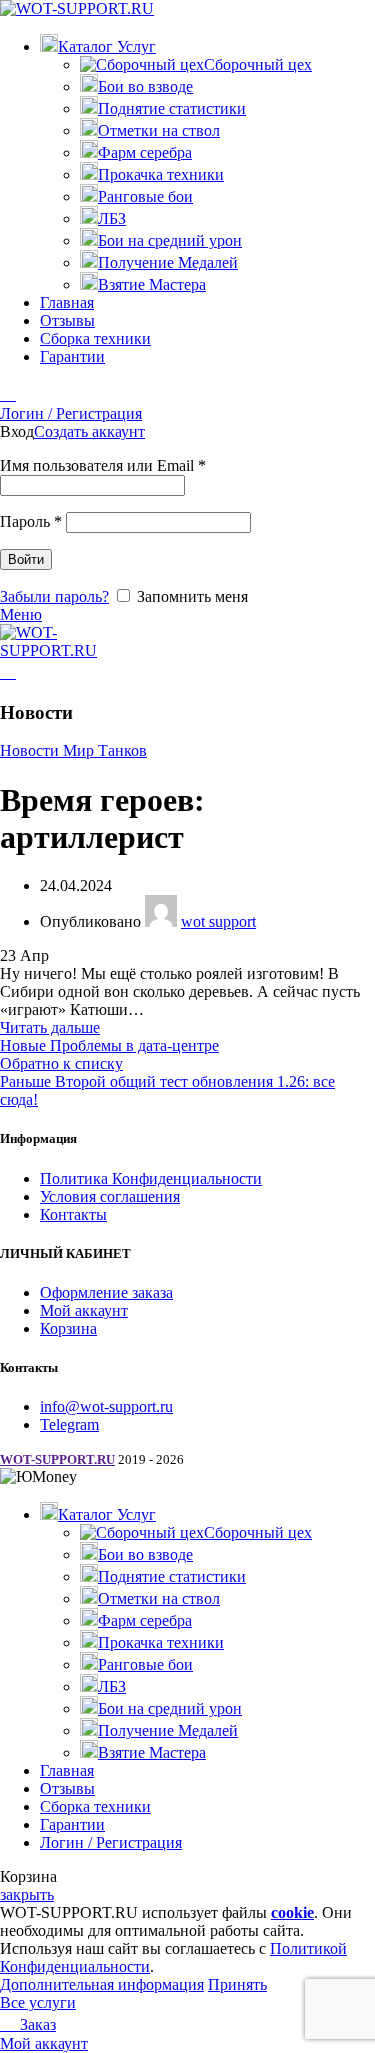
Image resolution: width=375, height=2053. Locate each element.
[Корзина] (8, 394)
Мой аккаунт (84, 1310)
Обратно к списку (61, 1063)
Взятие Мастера (152, 284)
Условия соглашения (110, 1196)
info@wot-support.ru (106, 1406)
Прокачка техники (161, 174)
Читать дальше (50, 1027)
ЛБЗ (112, 218)
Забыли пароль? (54, 596)
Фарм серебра (145, 152)
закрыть (27, 1894)
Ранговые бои (145, 196)
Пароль (31, 521)
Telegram (69, 1424)
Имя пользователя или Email (103, 465)
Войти (26, 559)
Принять (237, 1984)
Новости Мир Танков (73, 750)
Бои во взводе (145, 86)
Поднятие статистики (172, 108)
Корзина (68, 1328)
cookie (292, 1912)
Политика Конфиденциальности (151, 1178)
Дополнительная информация (102, 1984)
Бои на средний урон (170, 240)
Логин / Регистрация (111, 1842)
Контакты (73, 1214)
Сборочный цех (258, 64)
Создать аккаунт (89, 431)
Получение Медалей (168, 262)
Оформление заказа (106, 1292)
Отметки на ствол (159, 130)
